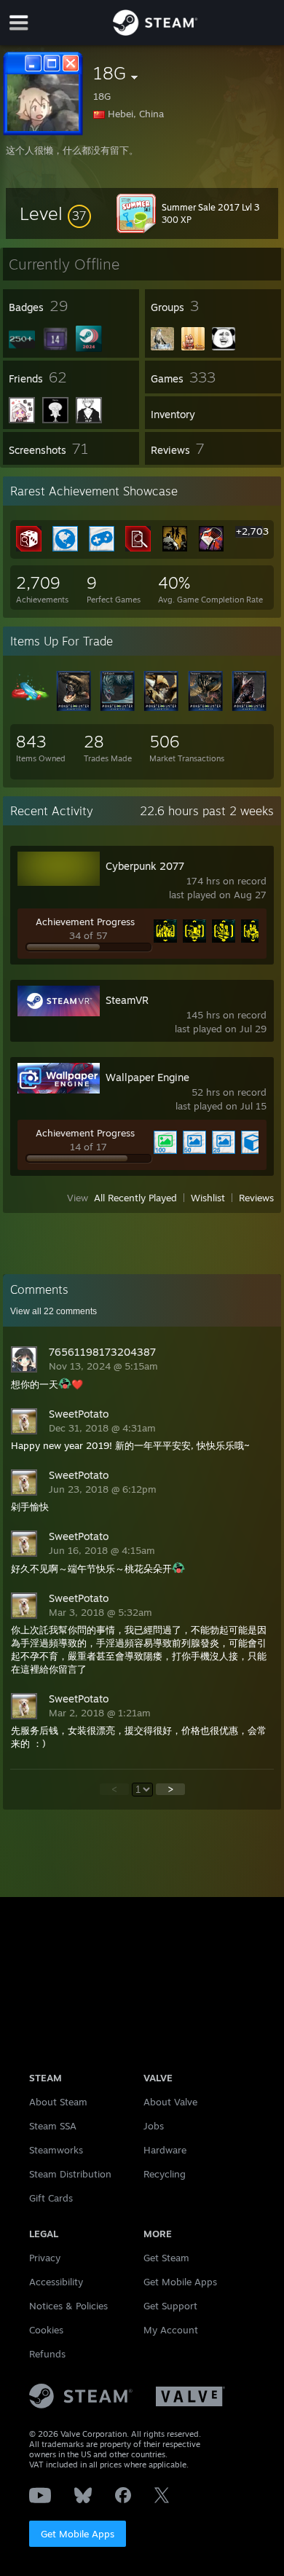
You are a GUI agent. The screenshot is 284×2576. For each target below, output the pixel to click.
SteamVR (127, 1000)
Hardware (165, 2150)
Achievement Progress (85, 922)
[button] (55, 213)
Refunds (47, 2354)
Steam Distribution (70, 2174)
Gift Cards (51, 2198)
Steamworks (56, 2150)
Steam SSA (53, 2126)
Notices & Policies (68, 2306)
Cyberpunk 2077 (145, 866)
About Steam (58, 2102)
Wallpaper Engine (147, 1077)
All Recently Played (135, 1198)
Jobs (154, 2126)
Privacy (45, 2258)
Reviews (256, 1198)
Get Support (170, 2306)
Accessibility (56, 2282)
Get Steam (166, 2258)
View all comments (54, 1311)
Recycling (165, 2174)
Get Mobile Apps (78, 2534)
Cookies (46, 2330)
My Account (171, 2330)
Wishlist (208, 1198)
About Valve (170, 2102)
